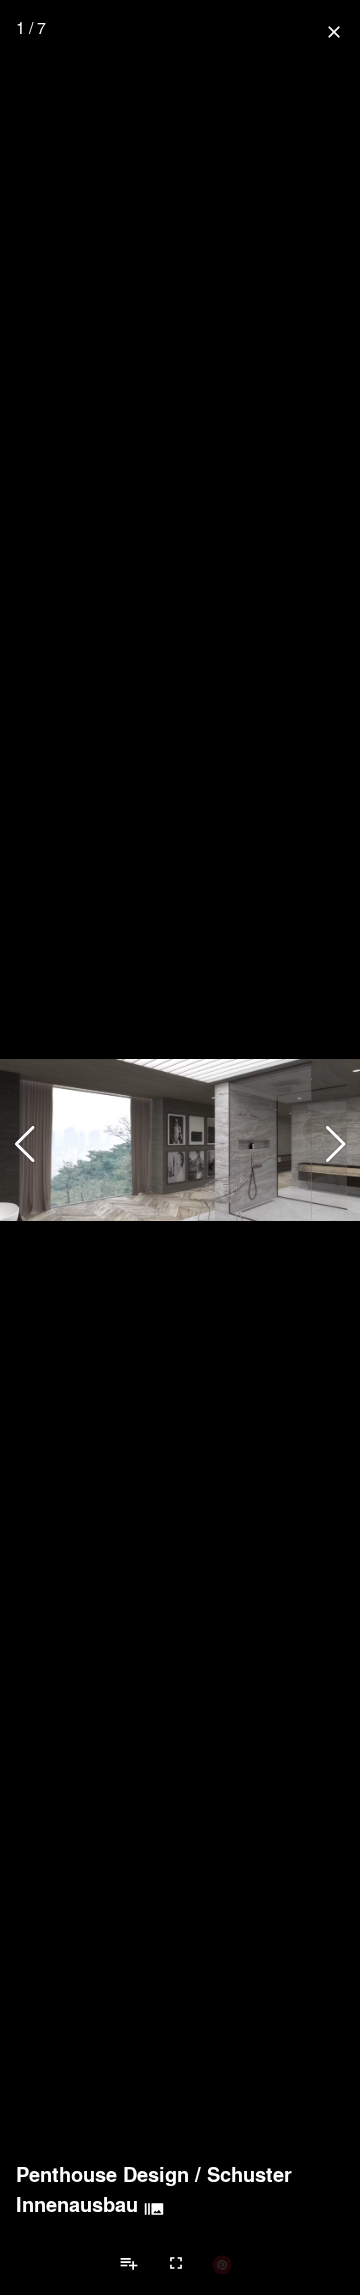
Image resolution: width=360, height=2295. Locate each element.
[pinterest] (222, 2264)
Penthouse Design (102, 2174)
